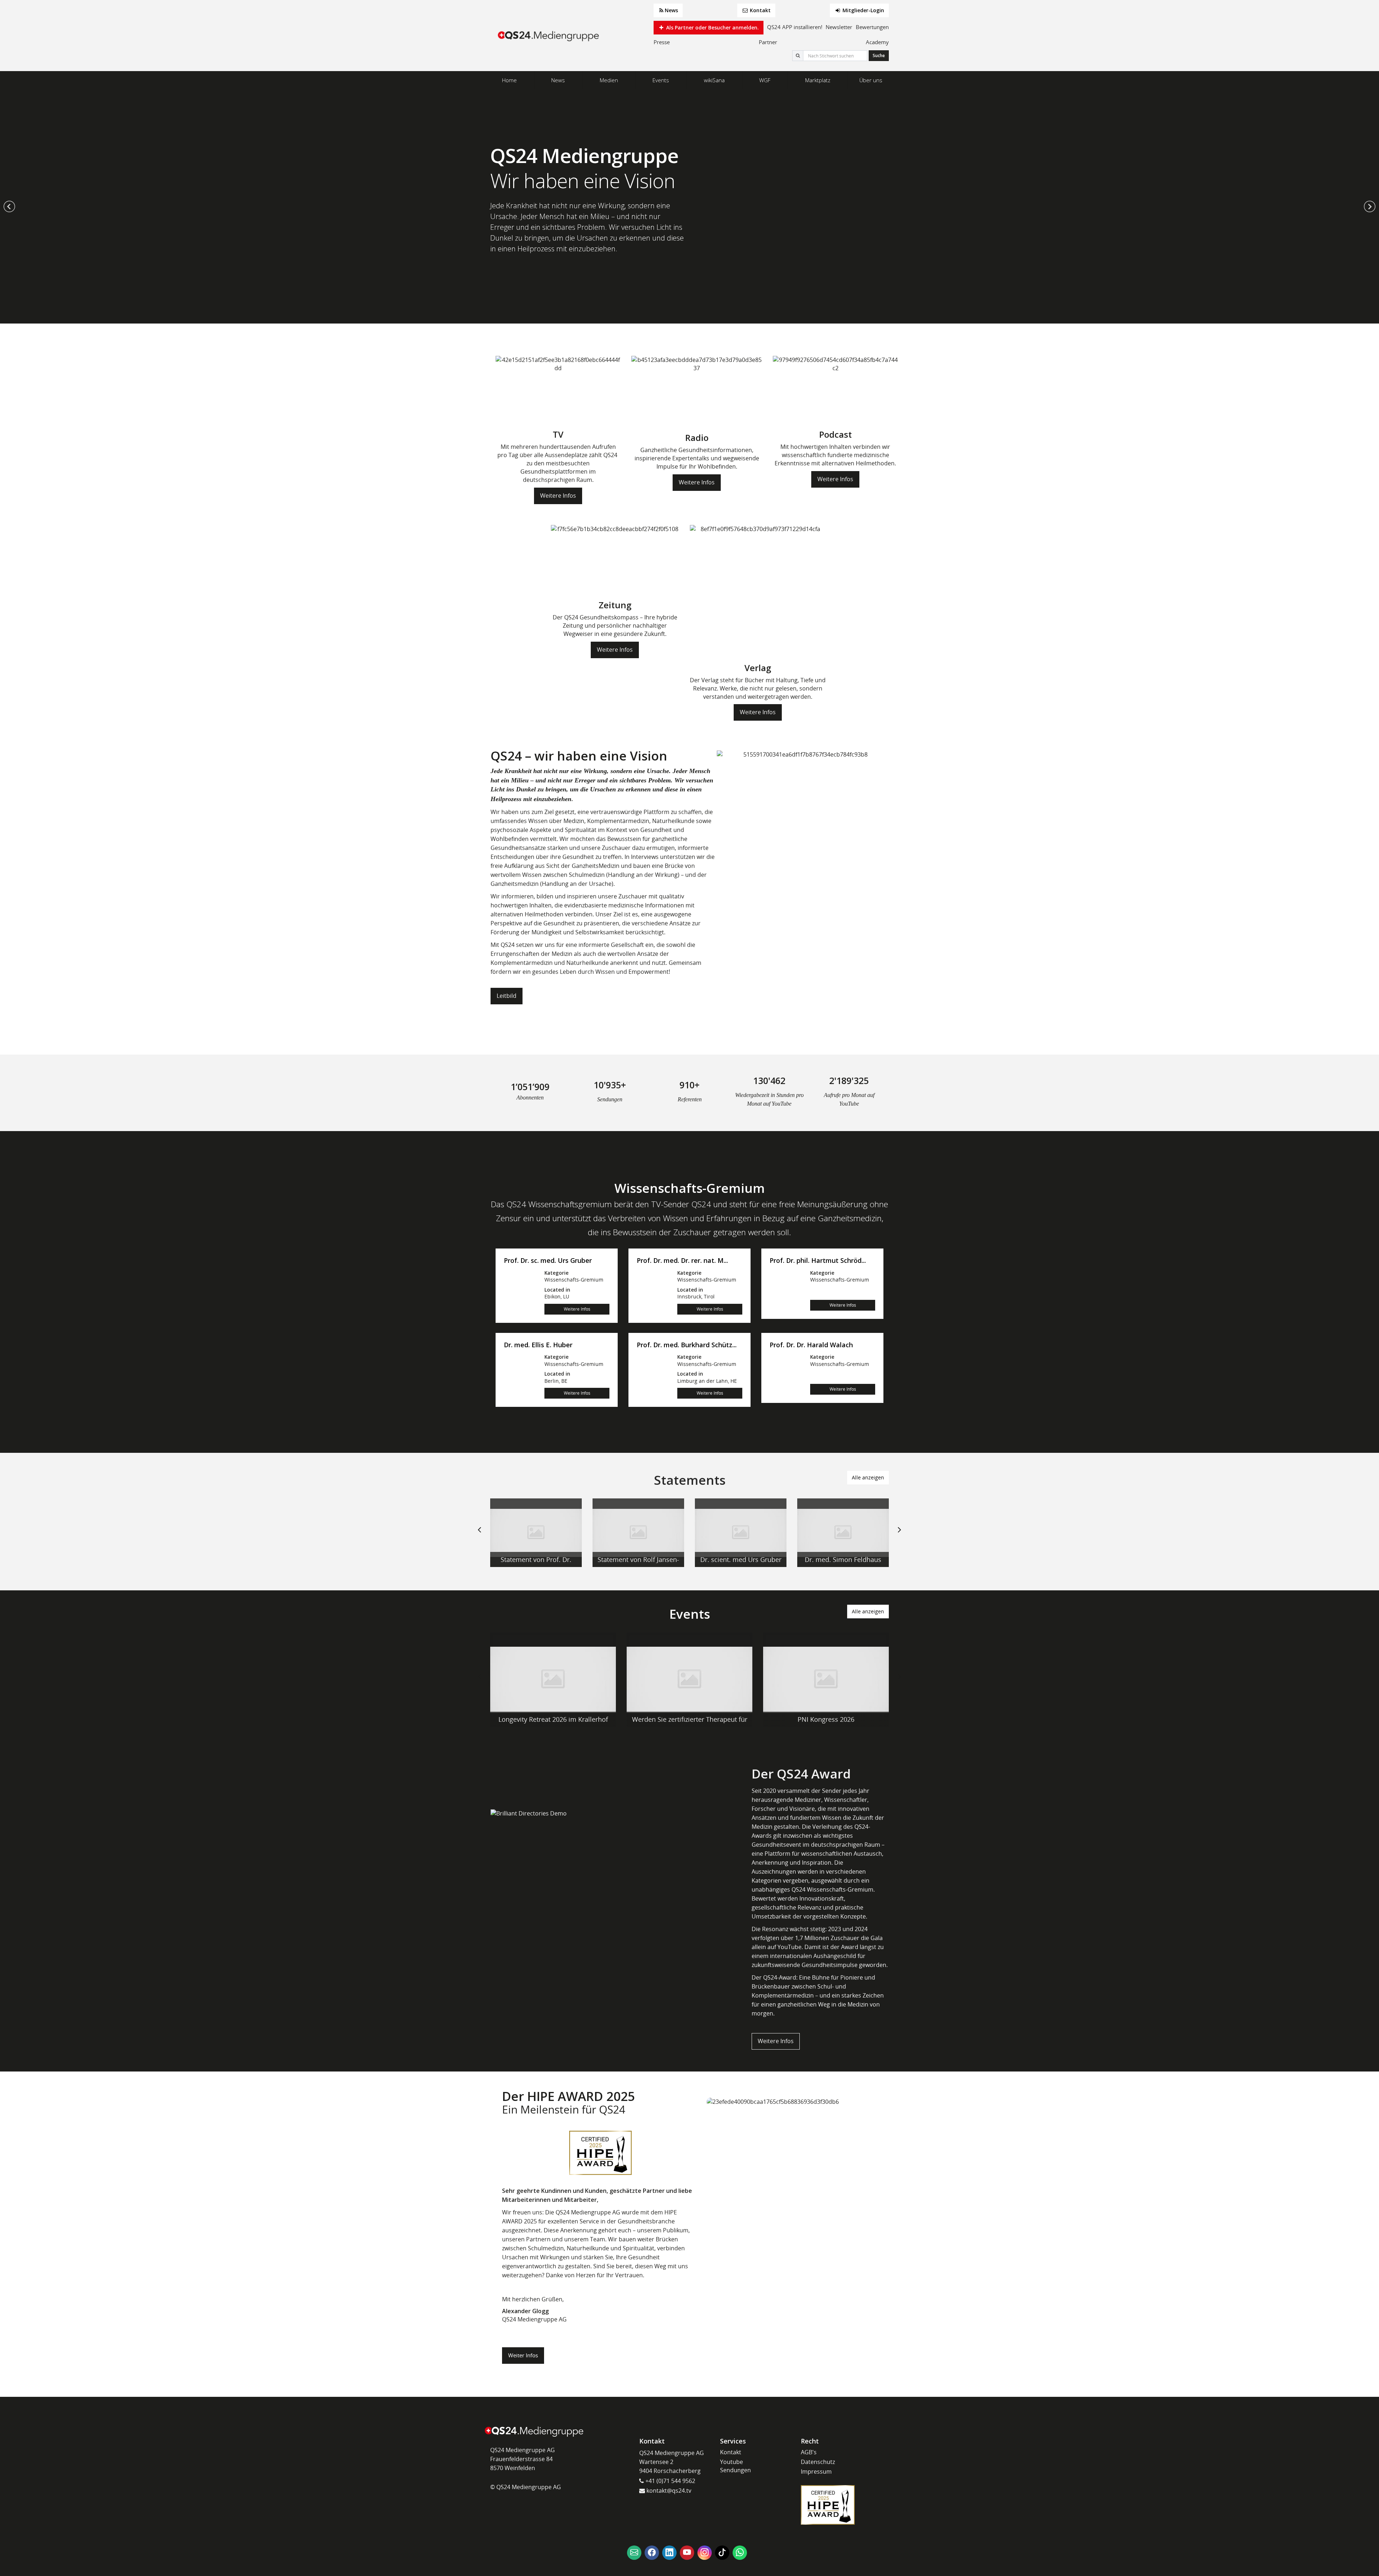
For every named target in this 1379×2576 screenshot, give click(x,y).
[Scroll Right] (900, 1535)
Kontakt (760, 10)
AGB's (809, 2452)
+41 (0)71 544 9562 (670, 2481)
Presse (662, 42)
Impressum (816, 2472)
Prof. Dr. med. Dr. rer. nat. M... (682, 1261)
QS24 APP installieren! (795, 27)
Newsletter (839, 27)
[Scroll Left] (479, 1535)
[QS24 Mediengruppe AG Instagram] (705, 2553)
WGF (765, 80)
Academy (877, 42)
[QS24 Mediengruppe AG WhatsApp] (740, 2553)
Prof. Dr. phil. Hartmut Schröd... (818, 1261)
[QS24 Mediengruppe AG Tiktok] (722, 2553)
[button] (9, 206)
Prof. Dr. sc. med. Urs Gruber (548, 1261)
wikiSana (714, 80)
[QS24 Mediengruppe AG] (549, 36)
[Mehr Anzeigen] (536, 1533)
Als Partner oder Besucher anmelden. (712, 27)
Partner (768, 42)
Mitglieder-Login (863, 10)
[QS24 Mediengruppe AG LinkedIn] (669, 2553)
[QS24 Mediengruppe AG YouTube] (687, 2553)
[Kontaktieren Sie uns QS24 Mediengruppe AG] (634, 2553)
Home (509, 80)
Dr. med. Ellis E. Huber (538, 1345)
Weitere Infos (558, 496)
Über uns (871, 80)
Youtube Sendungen (735, 2466)
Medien (609, 80)
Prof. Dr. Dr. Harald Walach (811, 1345)
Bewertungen (872, 27)
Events (661, 80)
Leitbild (507, 996)
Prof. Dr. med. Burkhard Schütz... (687, 1345)
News (671, 10)
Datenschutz (818, 2462)
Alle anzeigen (868, 1477)
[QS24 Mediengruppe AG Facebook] (652, 2553)
